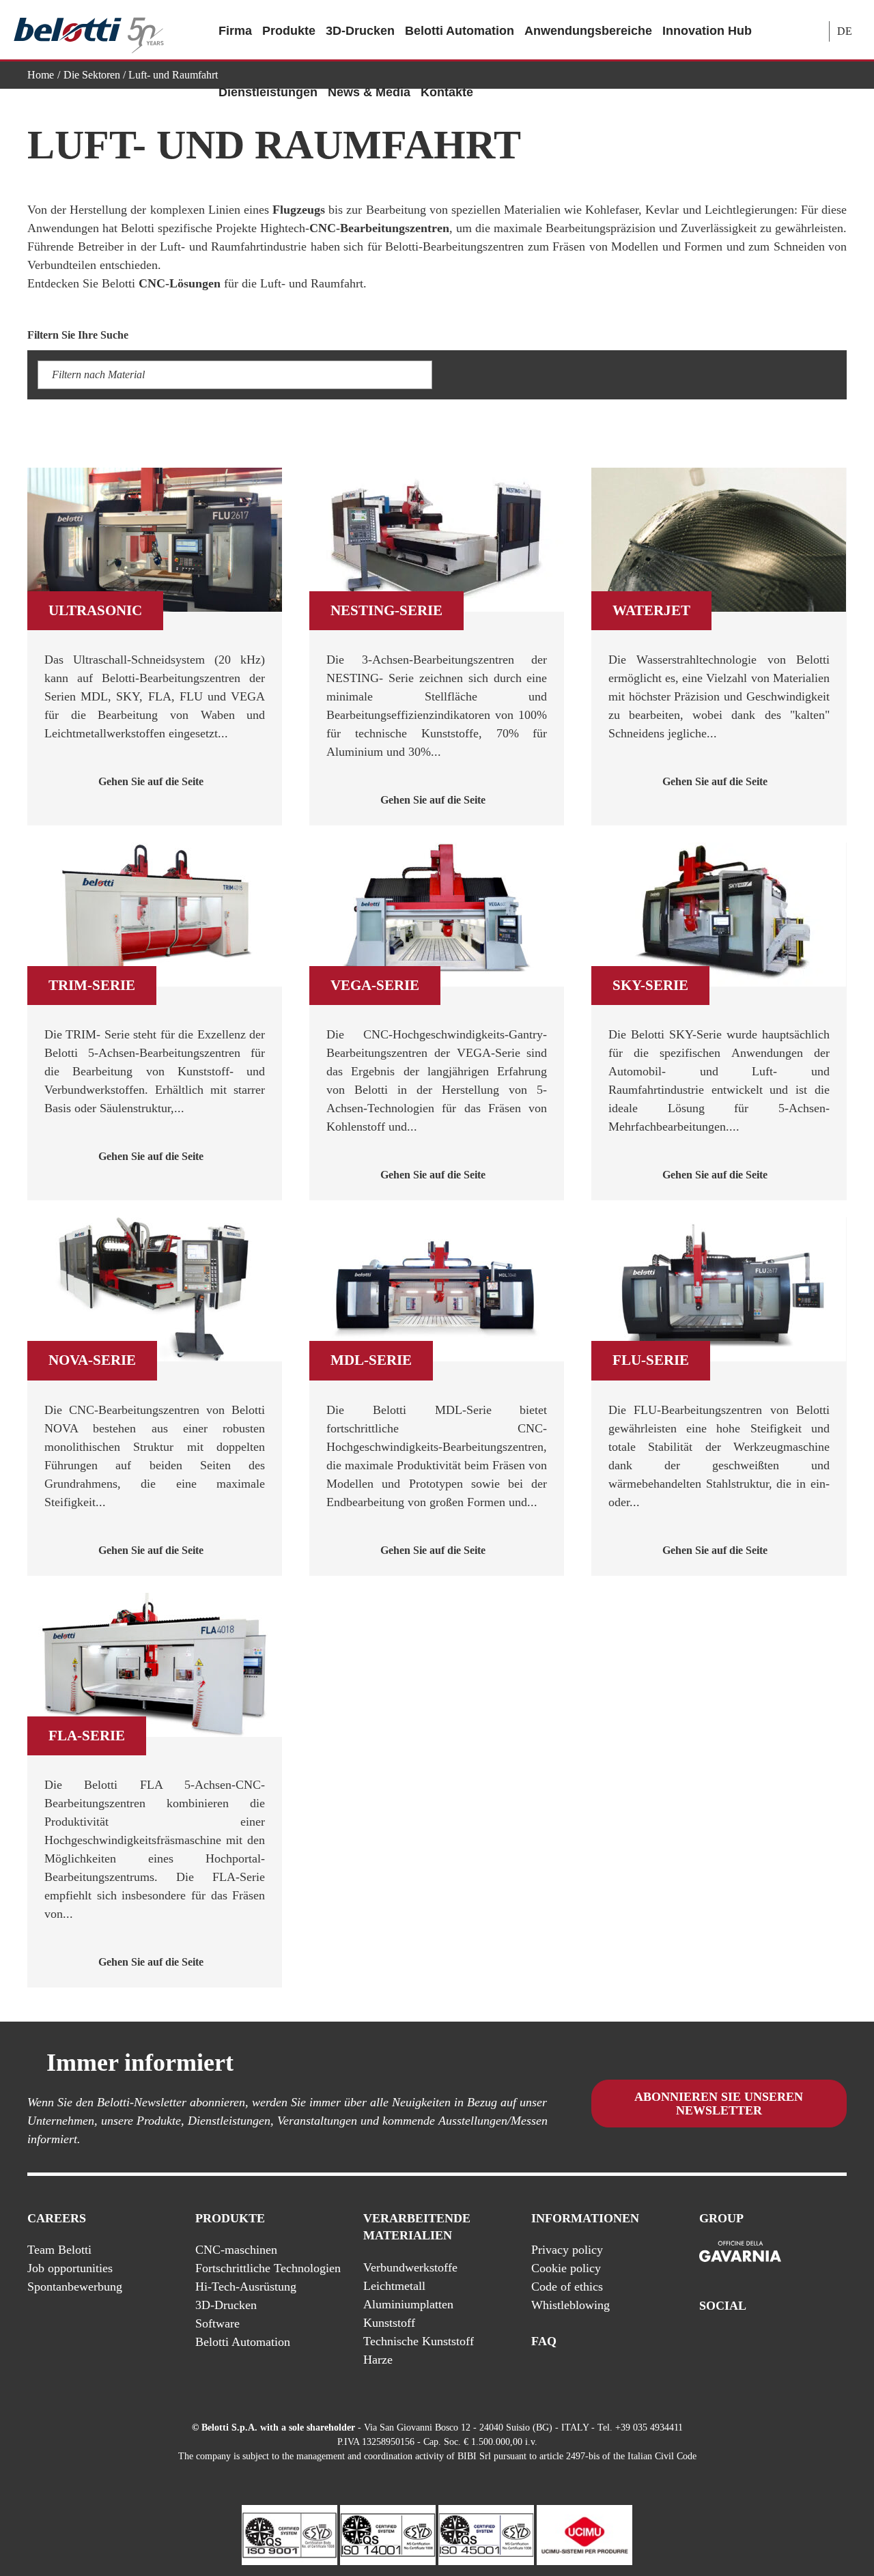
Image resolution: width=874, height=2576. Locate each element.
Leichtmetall (394, 2286)
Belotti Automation (460, 31)
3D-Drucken (360, 31)
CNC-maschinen (236, 2250)
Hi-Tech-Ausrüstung (246, 2287)
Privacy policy (567, 2250)
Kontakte (447, 92)
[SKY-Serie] (719, 915)
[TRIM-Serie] (155, 915)
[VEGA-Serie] (437, 915)
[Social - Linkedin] (812, 2342)
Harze (378, 2360)
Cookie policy (566, 2268)
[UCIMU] (584, 2534)
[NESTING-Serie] (437, 540)
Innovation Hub (707, 31)
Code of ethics (567, 2287)
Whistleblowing (570, 2305)
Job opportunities (70, 2268)
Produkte (289, 31)
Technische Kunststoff (419, 2341)
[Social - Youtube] (785, 2342)
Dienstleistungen (268, 92)
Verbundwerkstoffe (410, 2267)
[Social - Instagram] (839, 2342)
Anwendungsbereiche (588, 31)
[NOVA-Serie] (155, 1289)
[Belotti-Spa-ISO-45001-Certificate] (486, 2534)
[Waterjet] (719, 540)
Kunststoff (389, 2323)
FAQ (544, 2341)
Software (217, 2323)
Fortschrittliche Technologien (268, 2268)
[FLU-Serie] (719, 1289)
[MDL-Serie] (437, 1289)
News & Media (369, 92)
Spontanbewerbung (75, 2287)
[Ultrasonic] (155, 540)
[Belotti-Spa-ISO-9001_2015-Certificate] (290, 2534)
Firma (235, 31)
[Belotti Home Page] (89, 30)
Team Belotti (59, 2250)
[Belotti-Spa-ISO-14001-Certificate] (388, 2534)
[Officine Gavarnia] (740, 2252)
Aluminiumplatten (408, 2304)
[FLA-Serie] (155, 1665)
